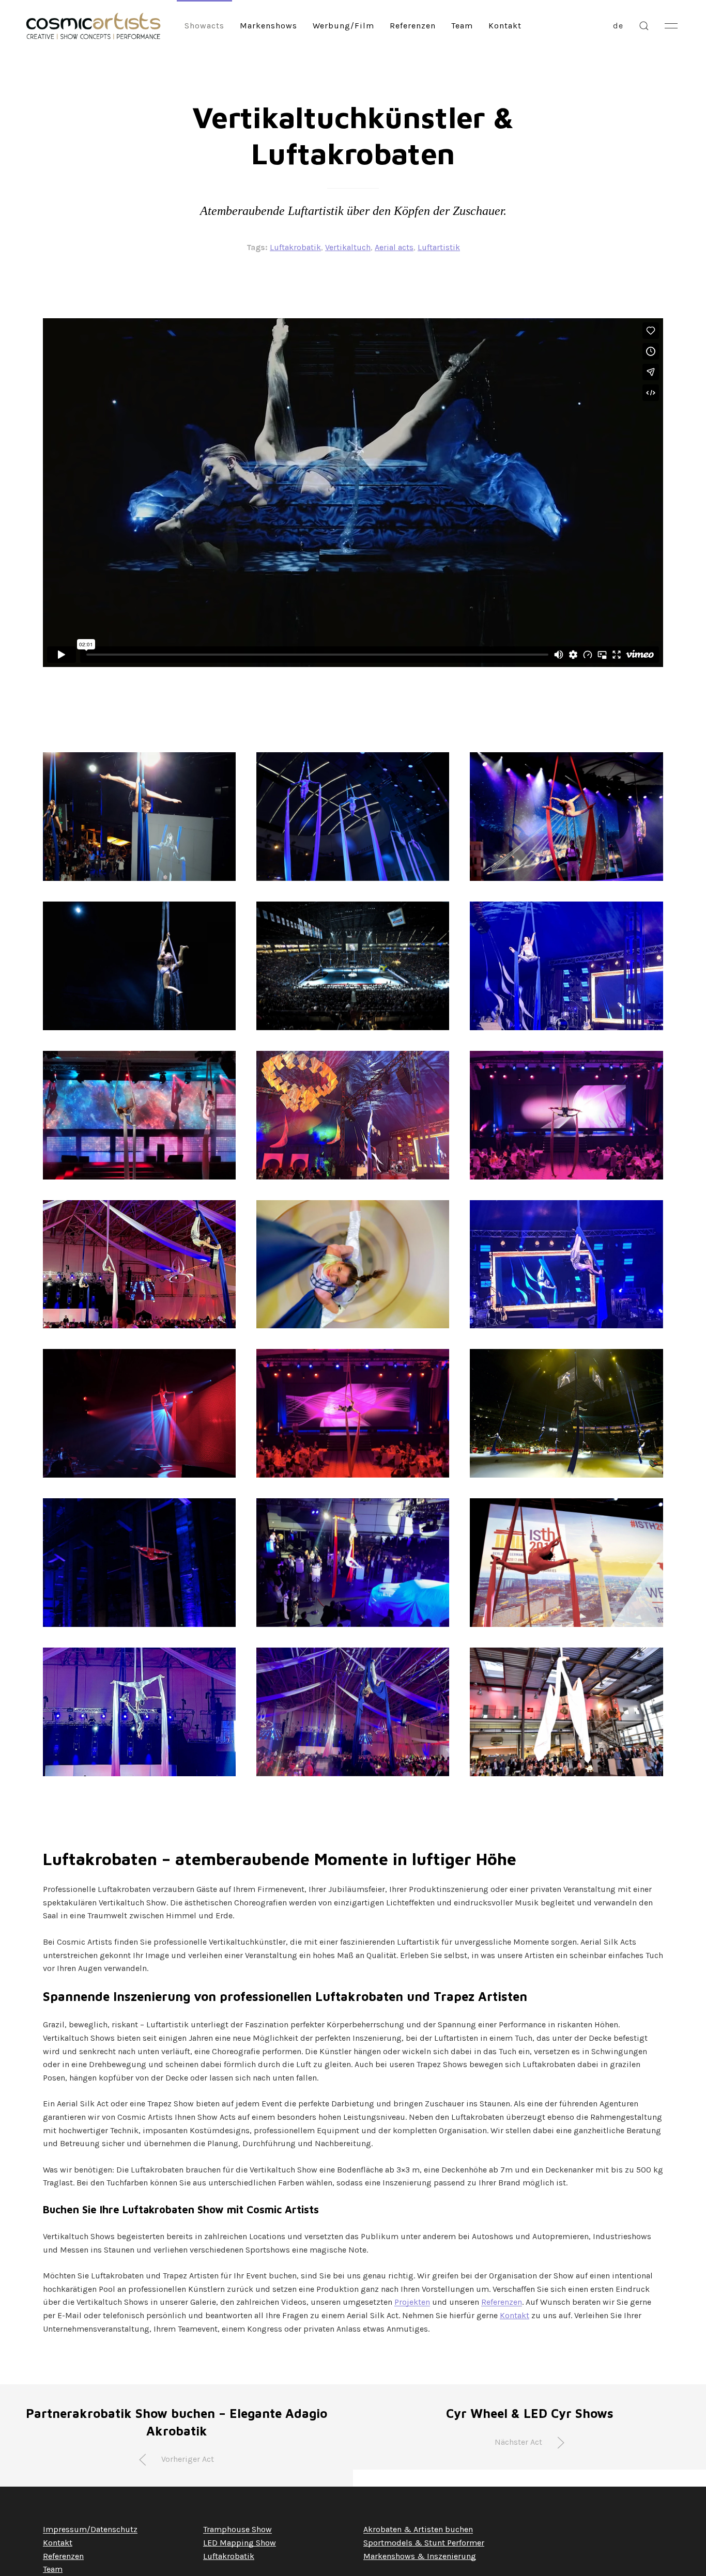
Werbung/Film (343, 26)
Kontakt (505, 26)
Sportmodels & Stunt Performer (424, 2543)
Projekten (412, 2302)
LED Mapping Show (240, 2543)
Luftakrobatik (295, 247)
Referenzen (413, 26)
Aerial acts (394, 247)
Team (462, 26)
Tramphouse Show (237, 2529)
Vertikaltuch (348, 247)
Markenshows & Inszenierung (420, 2556)
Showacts (204, 26)
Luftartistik (439, 247)
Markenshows (268, 26)
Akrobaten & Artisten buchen (418, 2529)
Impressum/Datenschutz (90, 2529)
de (618, 26)
